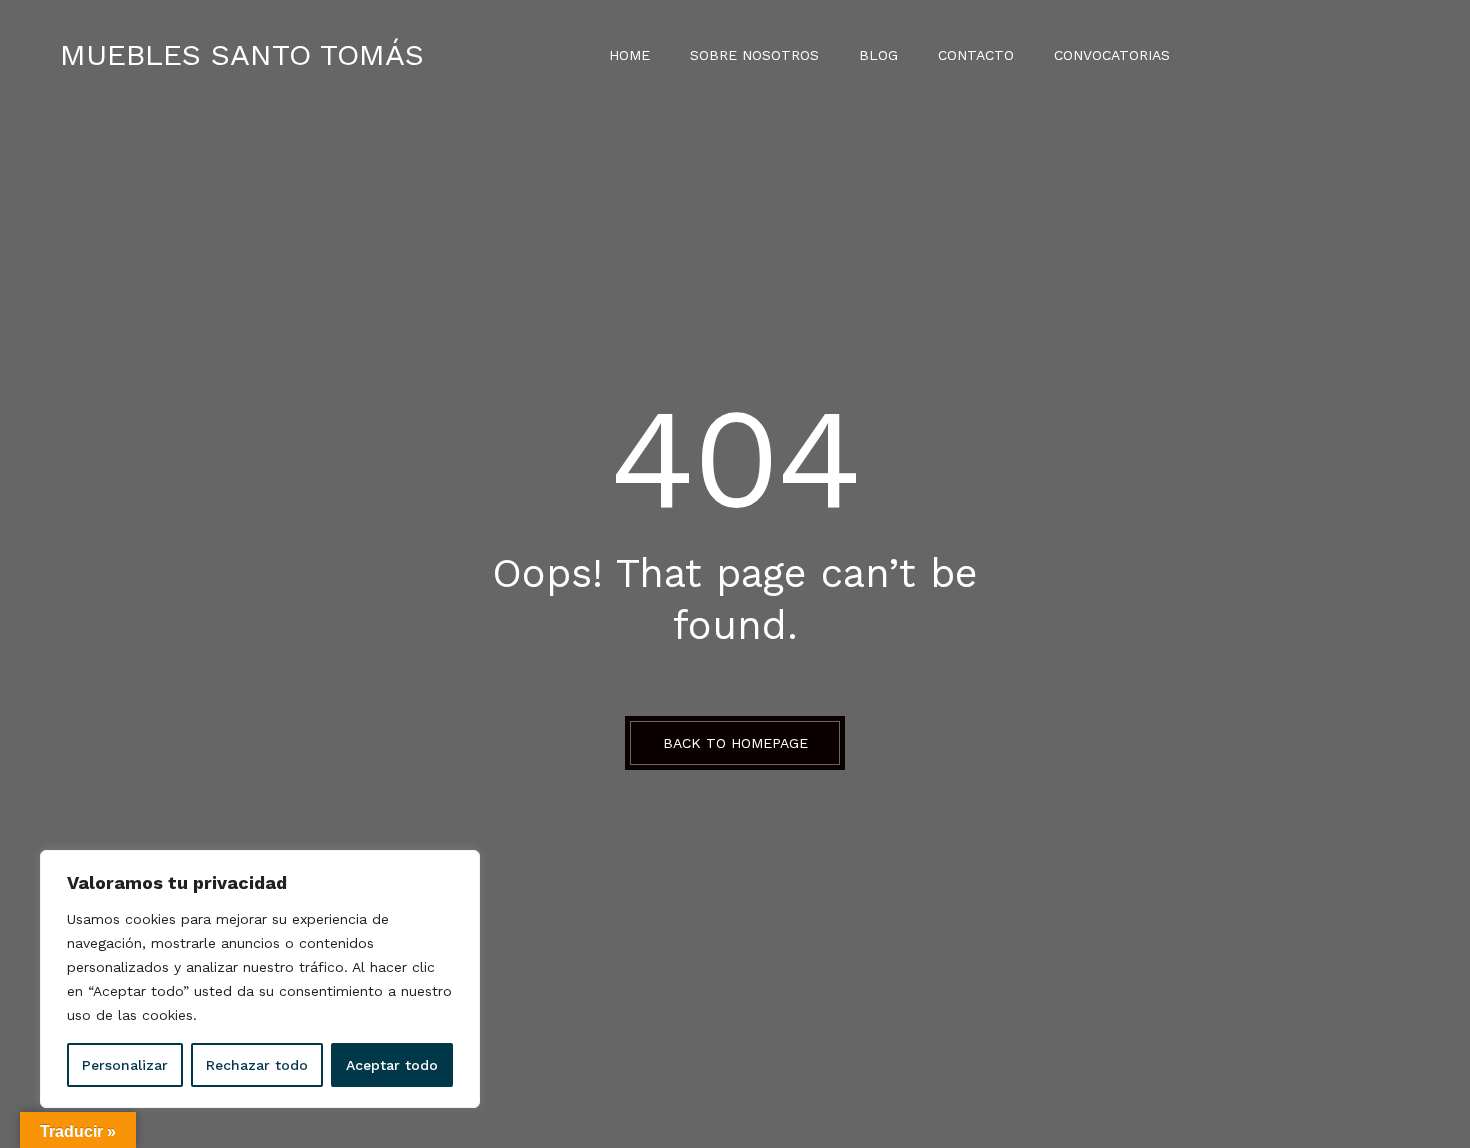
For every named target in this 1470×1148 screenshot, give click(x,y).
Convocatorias (1112, 55)
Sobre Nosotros (754, 55)
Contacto (976, 55)
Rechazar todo (257, 1065)
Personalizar (125, 1065)
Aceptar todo (392, 1065)
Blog (878, 55)
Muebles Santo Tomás (242, 54)
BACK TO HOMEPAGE (735, 743)
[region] (260, 979)
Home (629, 55)
